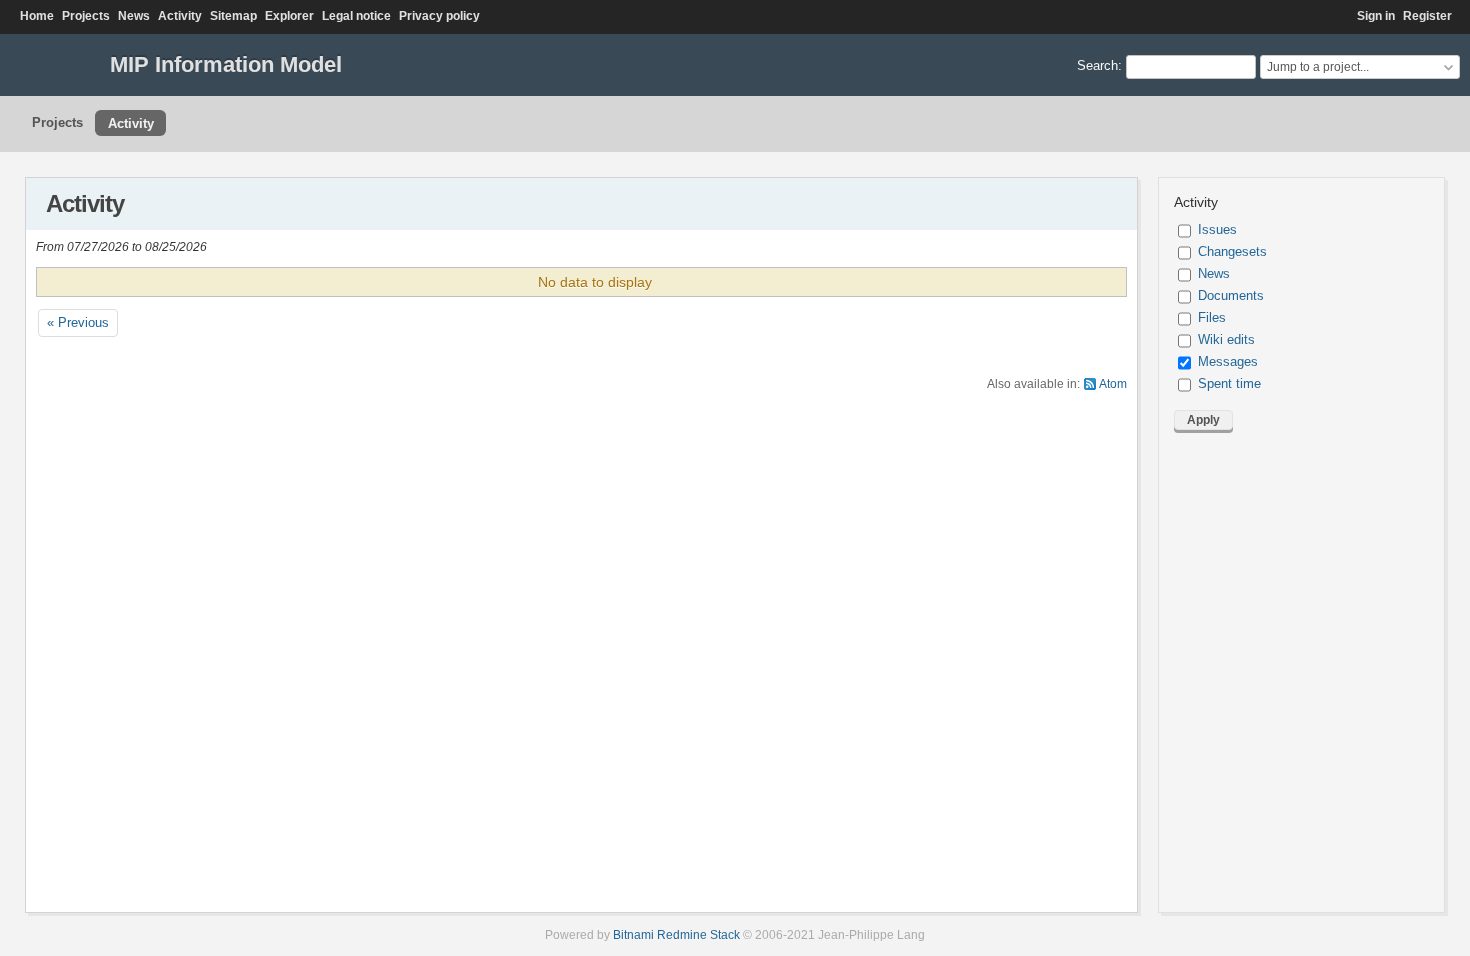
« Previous (78, 322)
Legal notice (356, 15)
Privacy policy (439, 15)
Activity (180, 15)
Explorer (289, 15)
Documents (1231, 295)
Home (37, 15)
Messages (1228, 361)
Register (1427, 15)
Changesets (1232, 251)
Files (1212, 317)
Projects (86, 15)
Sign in (1376, 15)
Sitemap (233, 15)
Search (1097, 65)
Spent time (1229, 383)
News (134, 15)
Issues (1217, 229)
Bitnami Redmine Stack (676, 934)
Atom (1113, 383)
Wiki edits (1226, 339)
